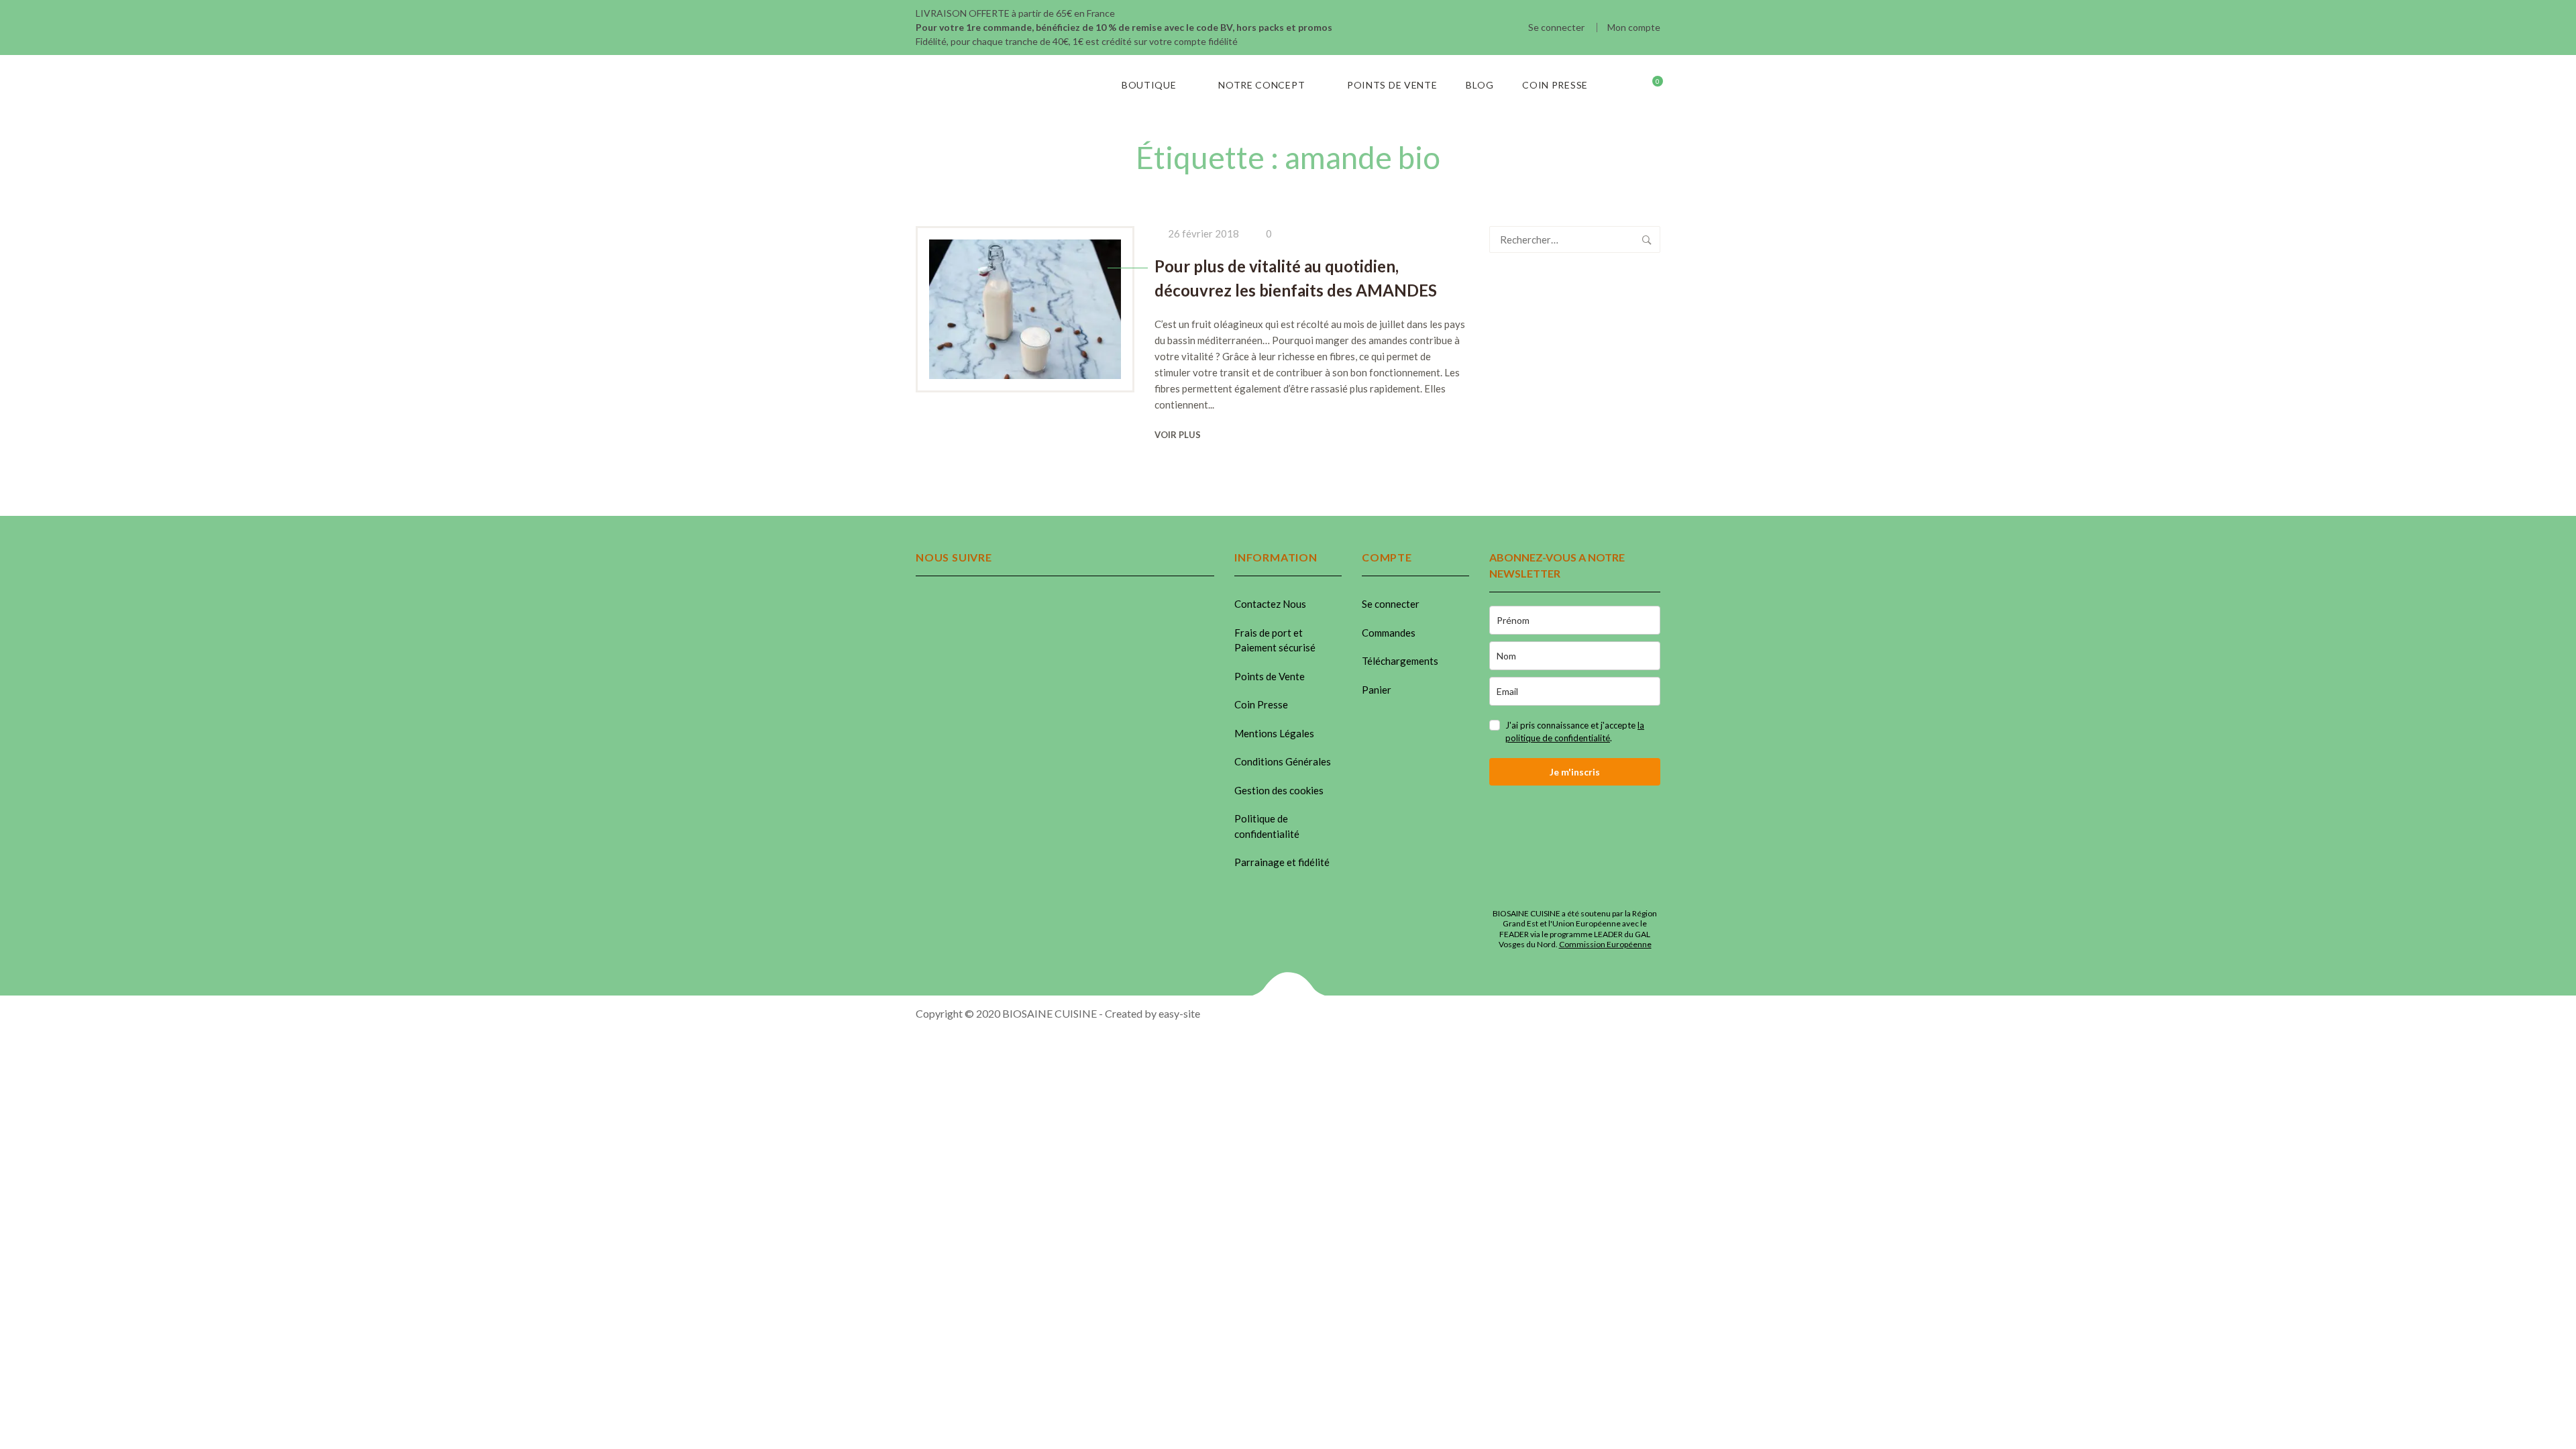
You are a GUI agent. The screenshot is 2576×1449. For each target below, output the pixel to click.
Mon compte (1634, 27)
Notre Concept (1262, 85)
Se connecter (1556, 27)
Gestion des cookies (1279, 790)
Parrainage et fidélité (1282, 862)
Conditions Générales (1283, 761)
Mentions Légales (1274, 733)
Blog (1480, 85)
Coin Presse (1555, 85)
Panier (1377, 690)
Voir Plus (1178, 435)
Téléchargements (1400, 661)
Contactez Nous (1270, 604)
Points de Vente (1392, 85)
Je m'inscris (1575, 772)
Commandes (1389, 633)
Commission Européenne (1605, 944)
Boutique (1149, 85)
